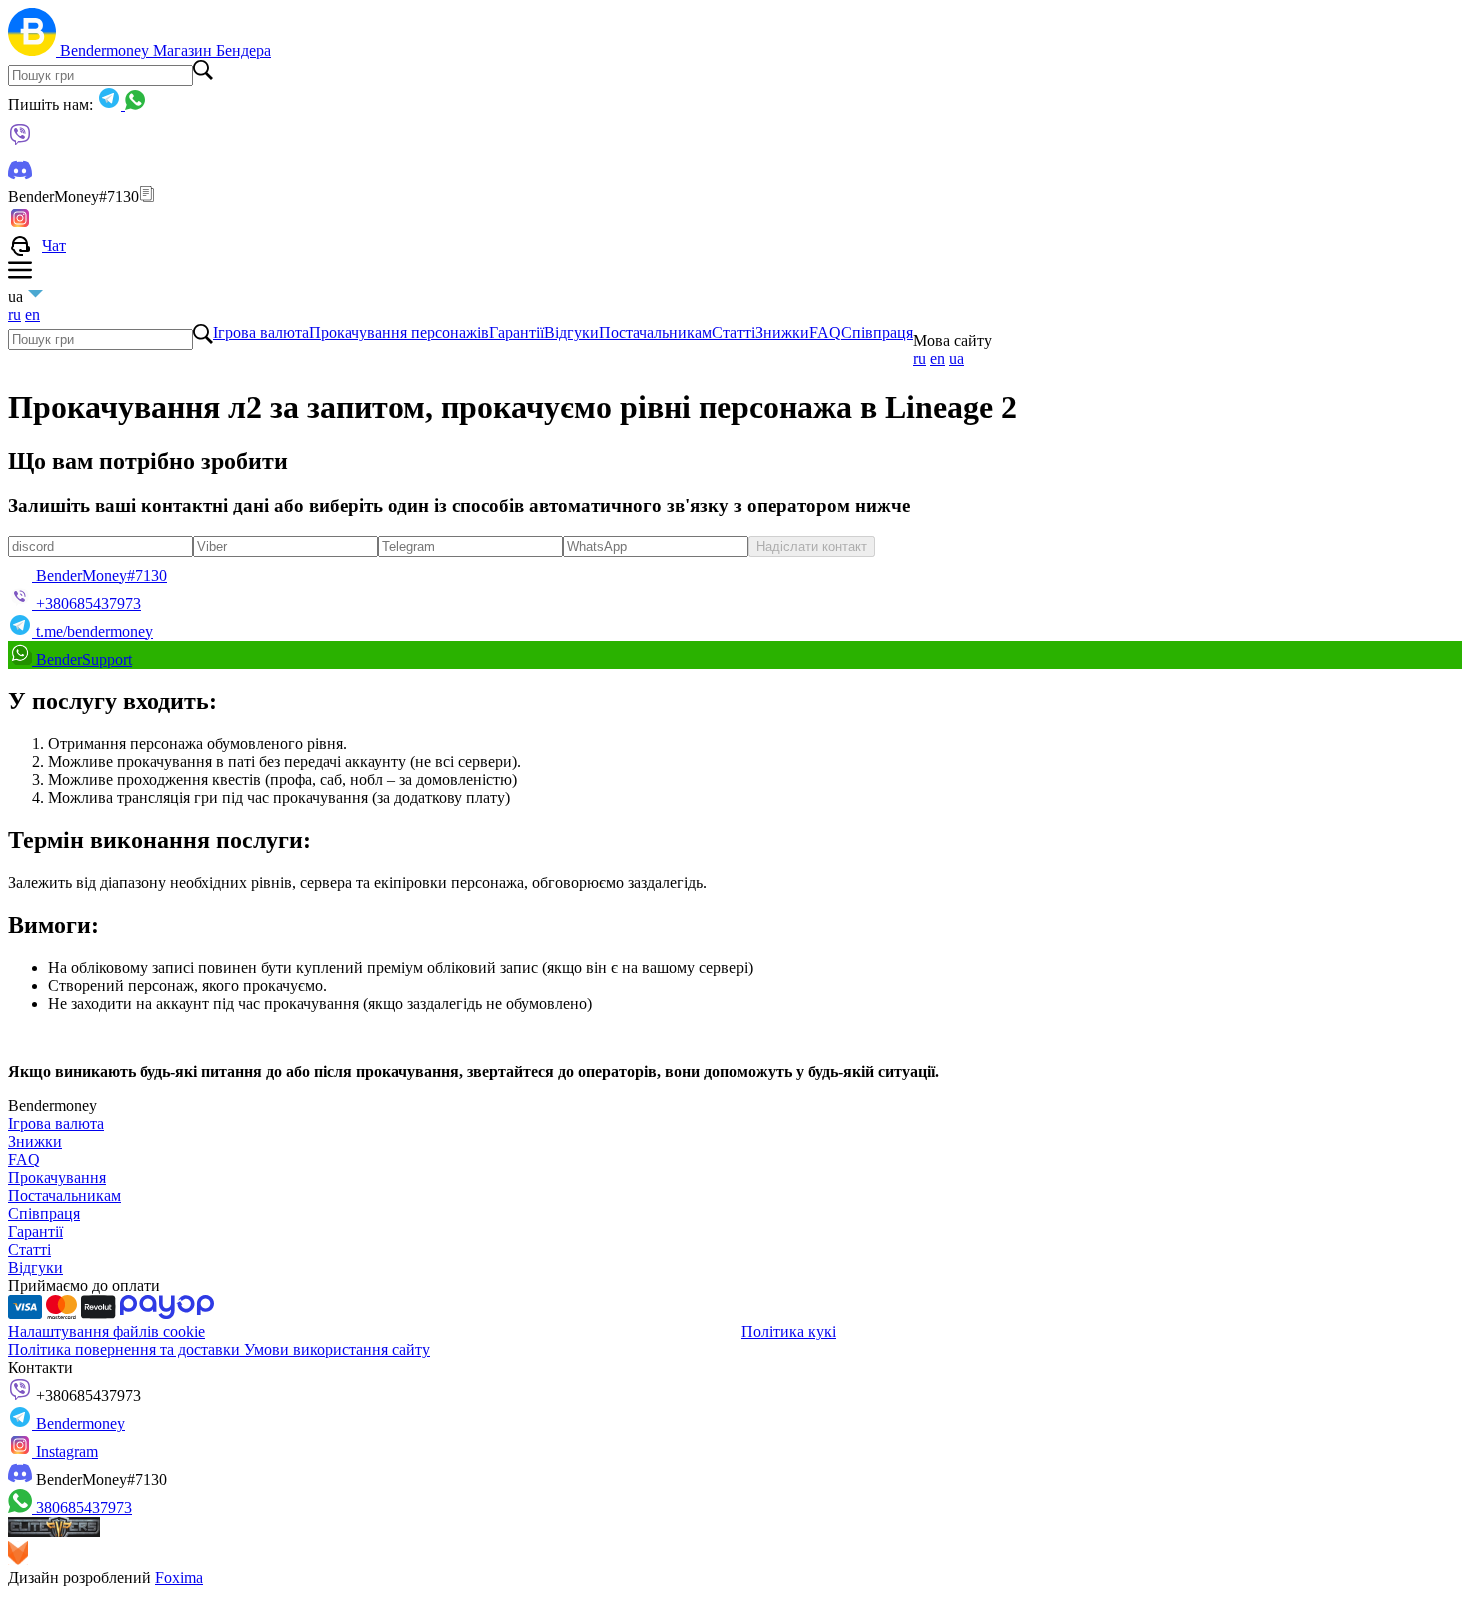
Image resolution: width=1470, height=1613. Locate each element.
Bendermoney (106, 50)
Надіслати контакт (811, 546)
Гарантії (516, 332)
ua (956, 358)
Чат (54, 245)
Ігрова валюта (261, 332)
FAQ (825, 332)
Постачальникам (655, 332)
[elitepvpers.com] (54, 1531)
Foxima (179, 1577)
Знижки (782, 332)
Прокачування (57, 1177)
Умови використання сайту (337, 1349)
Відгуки (571, 332)
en (32, 314)
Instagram (65, 1451)
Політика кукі (788, 1331)
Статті (733, 332)
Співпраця (877, 332)
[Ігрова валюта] (34, 50)
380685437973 (82, 1507)
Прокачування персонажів (399, 332)
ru (14, 314)
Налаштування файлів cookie (106, 1331)
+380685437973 (86, 1395)
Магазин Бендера (212, 50)
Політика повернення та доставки (126, 1349)
